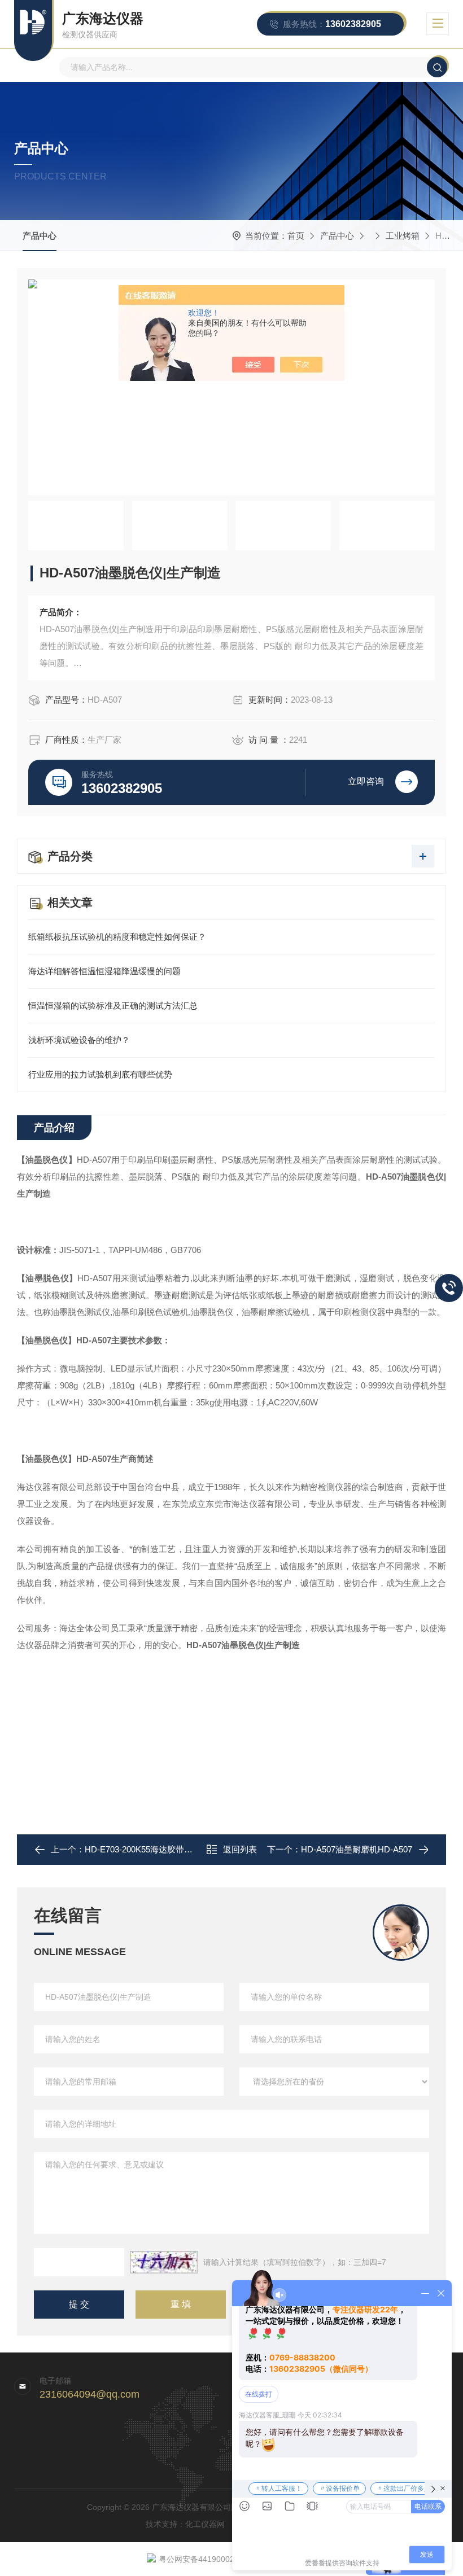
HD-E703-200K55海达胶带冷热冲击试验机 (164, 1849)
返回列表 (240, 1849)
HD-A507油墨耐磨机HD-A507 (357, 1849)
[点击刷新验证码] (164, 2262)
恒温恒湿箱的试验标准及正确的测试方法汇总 (113, 1006)
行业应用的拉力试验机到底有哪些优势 (100, 1074)
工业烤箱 (403, 236)
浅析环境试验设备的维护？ (79, 1040)
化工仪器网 (205, 2524)
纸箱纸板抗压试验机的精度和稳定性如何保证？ (117, 937)
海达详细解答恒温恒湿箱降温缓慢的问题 (104, 971)
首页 (296, 236)
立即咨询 (366, 781)
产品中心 (40, 236)
